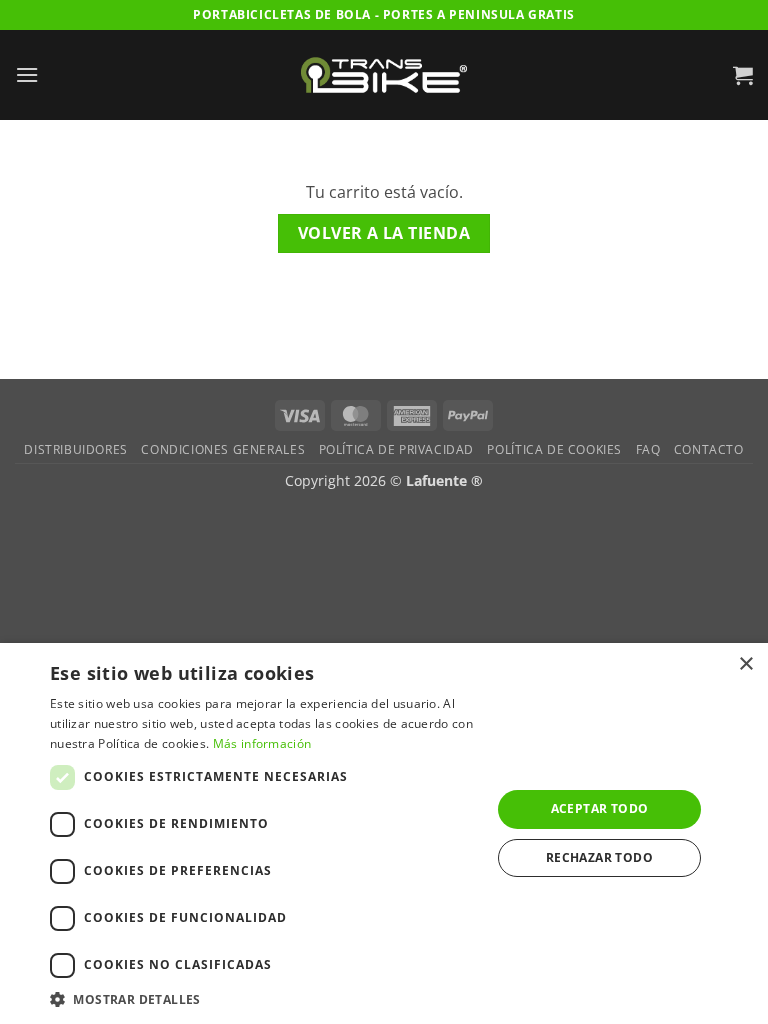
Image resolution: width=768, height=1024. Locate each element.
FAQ (648, 449)
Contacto (709, 449)
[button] (27, 74)
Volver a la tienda (384, 233)
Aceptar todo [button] (600, 808)
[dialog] (384, 833)
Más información (262, 743)
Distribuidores (76, 449)
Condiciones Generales (223, 449)
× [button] (745, 664)
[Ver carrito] (743, 75)
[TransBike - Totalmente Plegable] (384, 74)
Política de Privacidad (396, 449)
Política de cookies (554, 449)
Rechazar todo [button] (599, 857)
